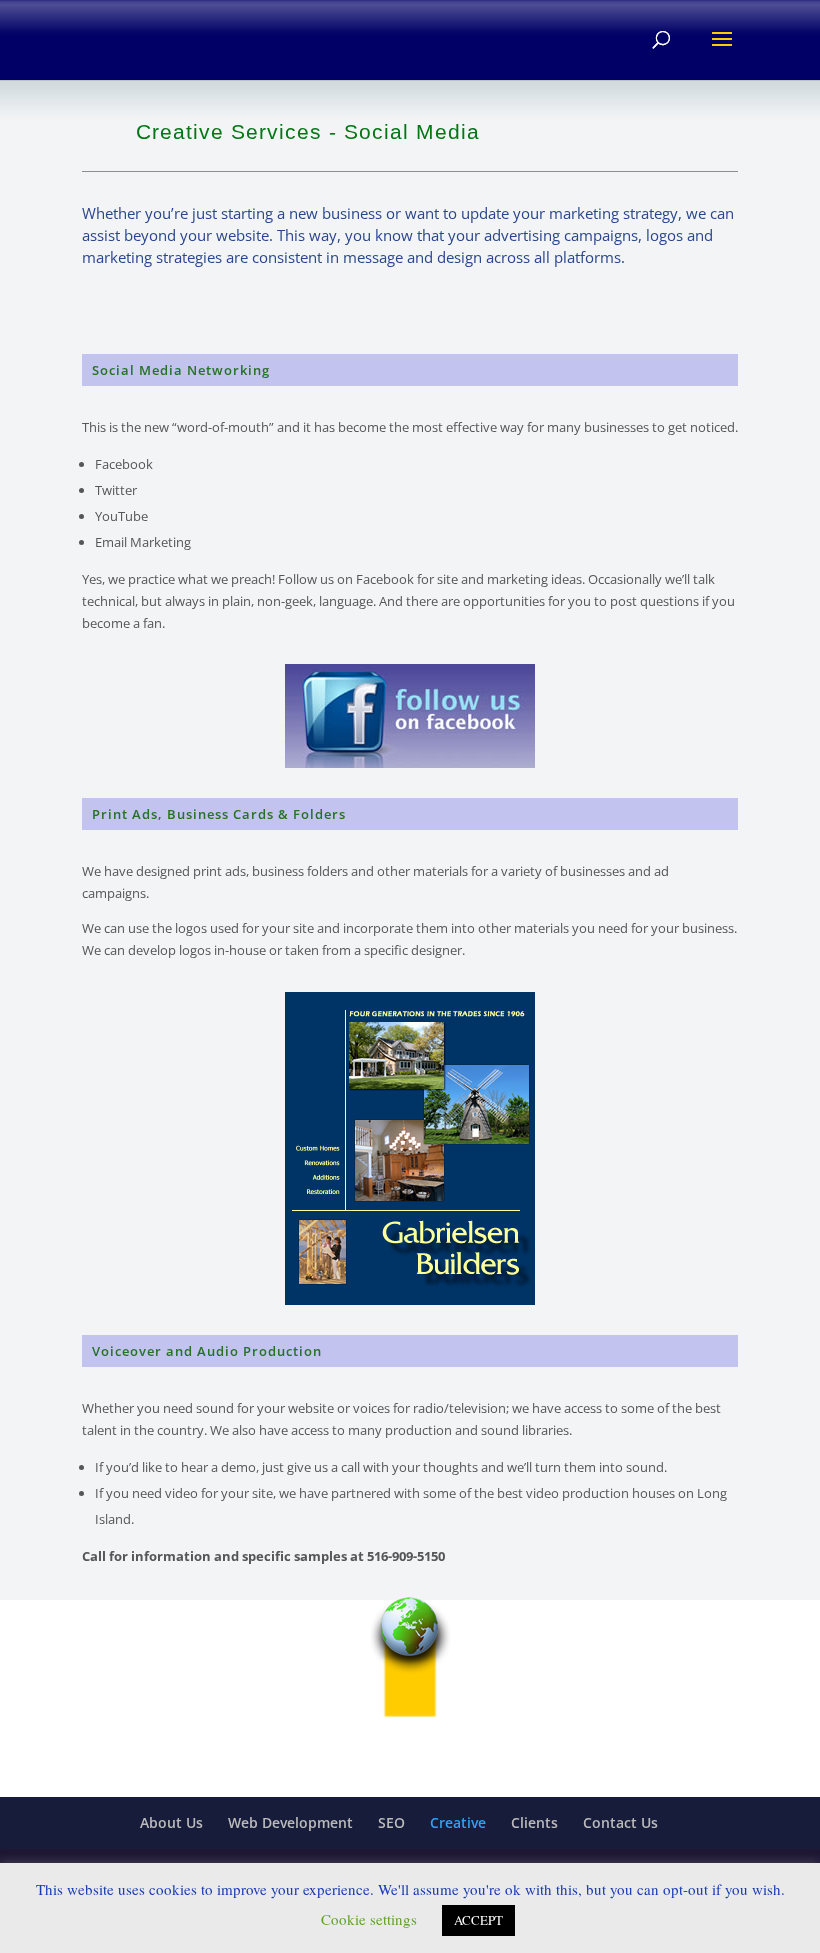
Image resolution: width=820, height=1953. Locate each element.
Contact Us (620, 1822)
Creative (458, 1822)
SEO (391, 1822)
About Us (171, 1822)
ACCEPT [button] (478, 1920)
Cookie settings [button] (369, 1919)
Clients (534, 1822)
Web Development (290, 1822)
